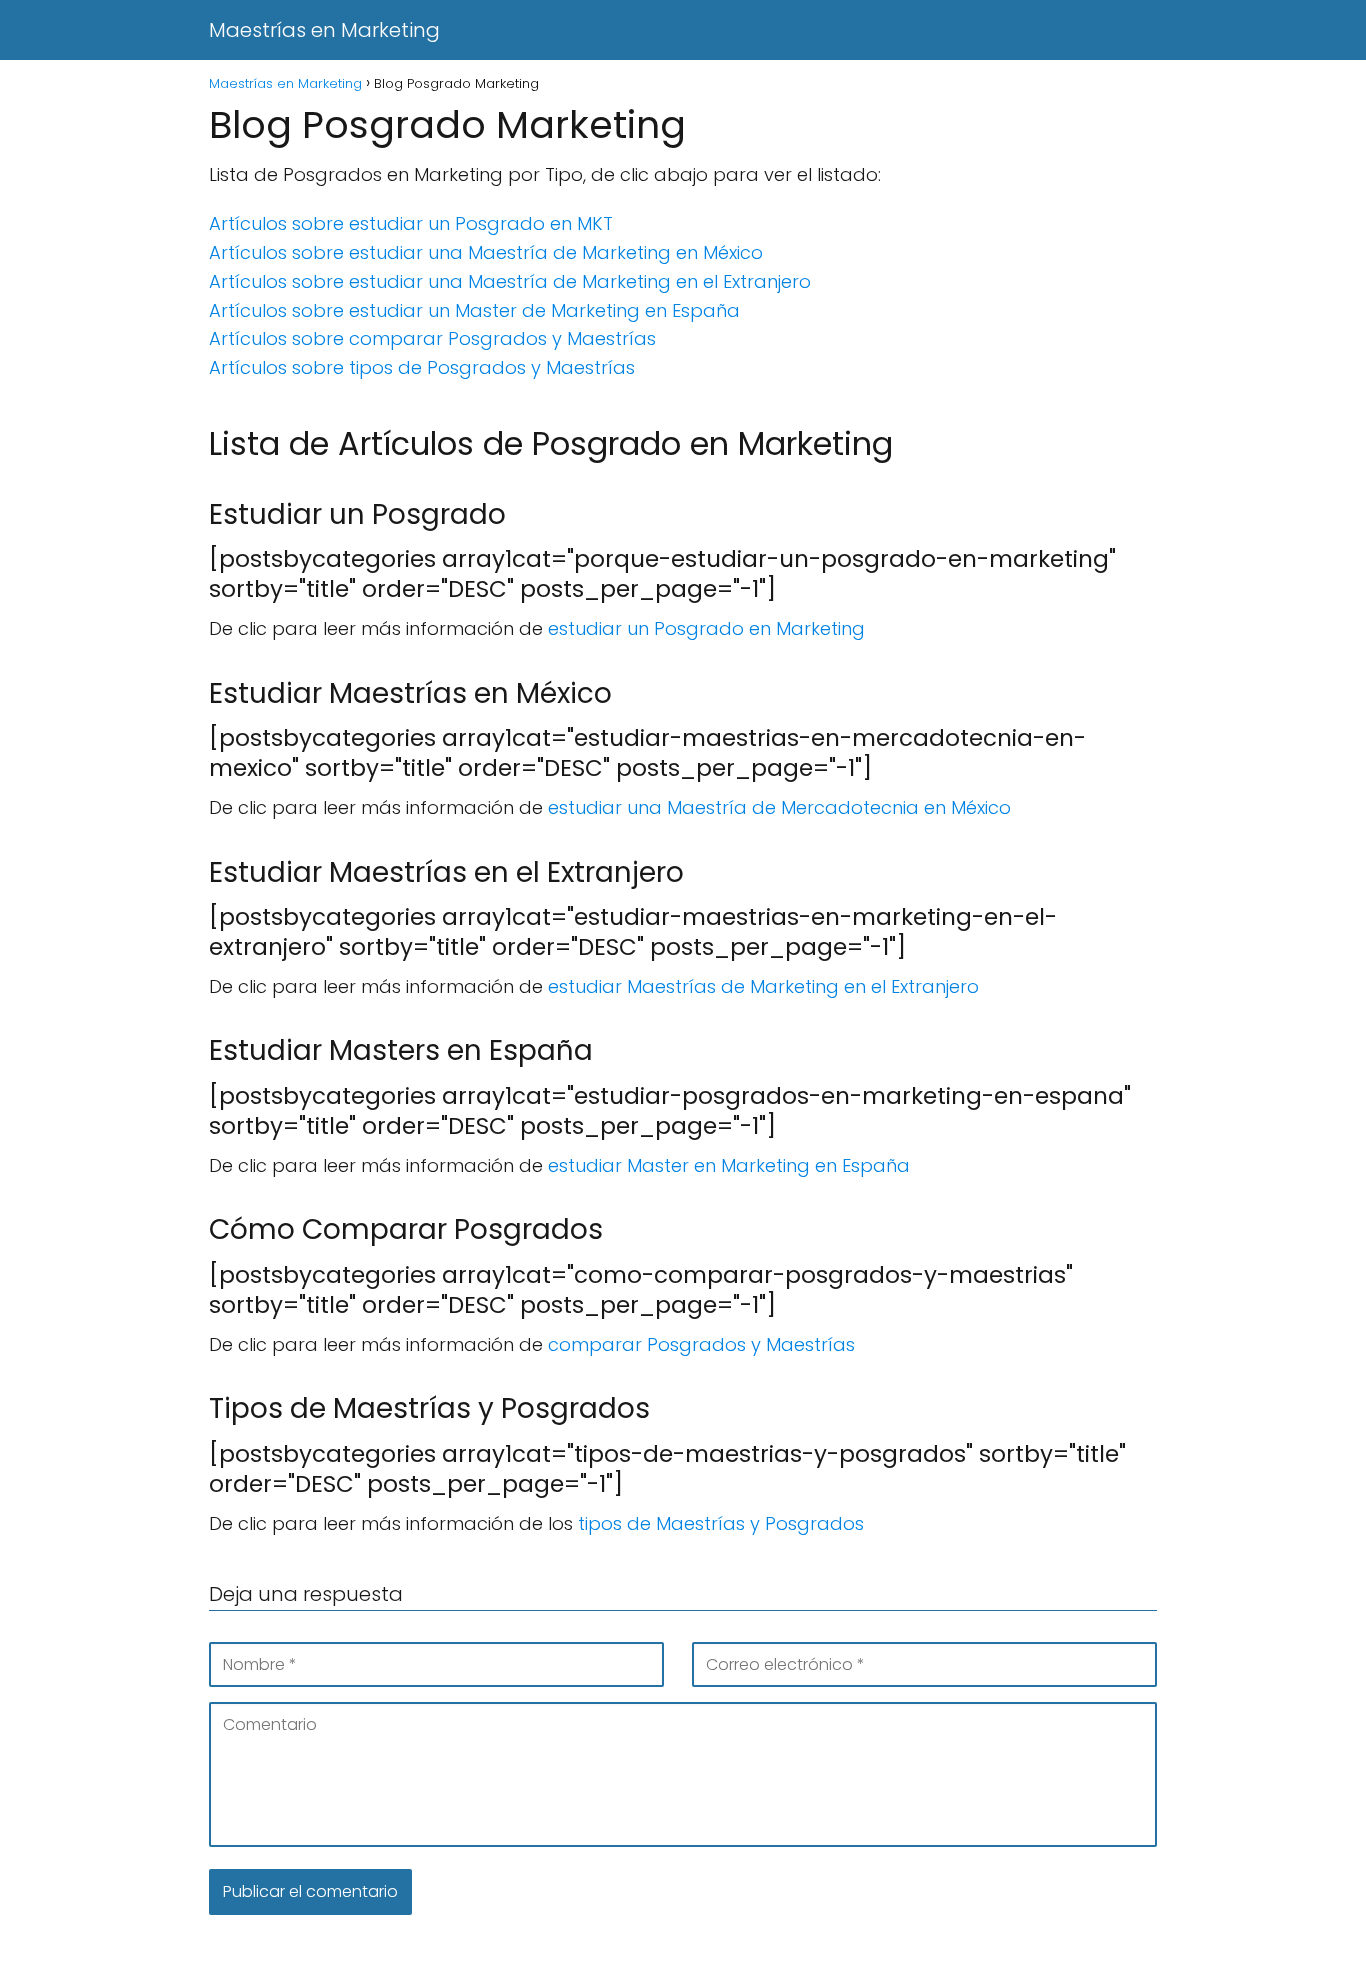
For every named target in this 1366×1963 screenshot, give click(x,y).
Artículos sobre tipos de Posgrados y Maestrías (422, 367)
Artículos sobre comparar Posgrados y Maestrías (432, 338)
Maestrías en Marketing (324, 30)
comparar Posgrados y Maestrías (701, 1344)
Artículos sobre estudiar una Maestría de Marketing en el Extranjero (510, 281)
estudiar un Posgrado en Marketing (706, 628)
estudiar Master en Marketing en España (729, 1165)
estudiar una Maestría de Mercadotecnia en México (779, 807)
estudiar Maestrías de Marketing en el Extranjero (763, 986)
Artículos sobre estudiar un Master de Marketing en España (474, 310)
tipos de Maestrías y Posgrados (721, 1523)
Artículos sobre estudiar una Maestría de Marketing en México (486, 252)
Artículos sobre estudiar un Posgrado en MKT (411, 223)
